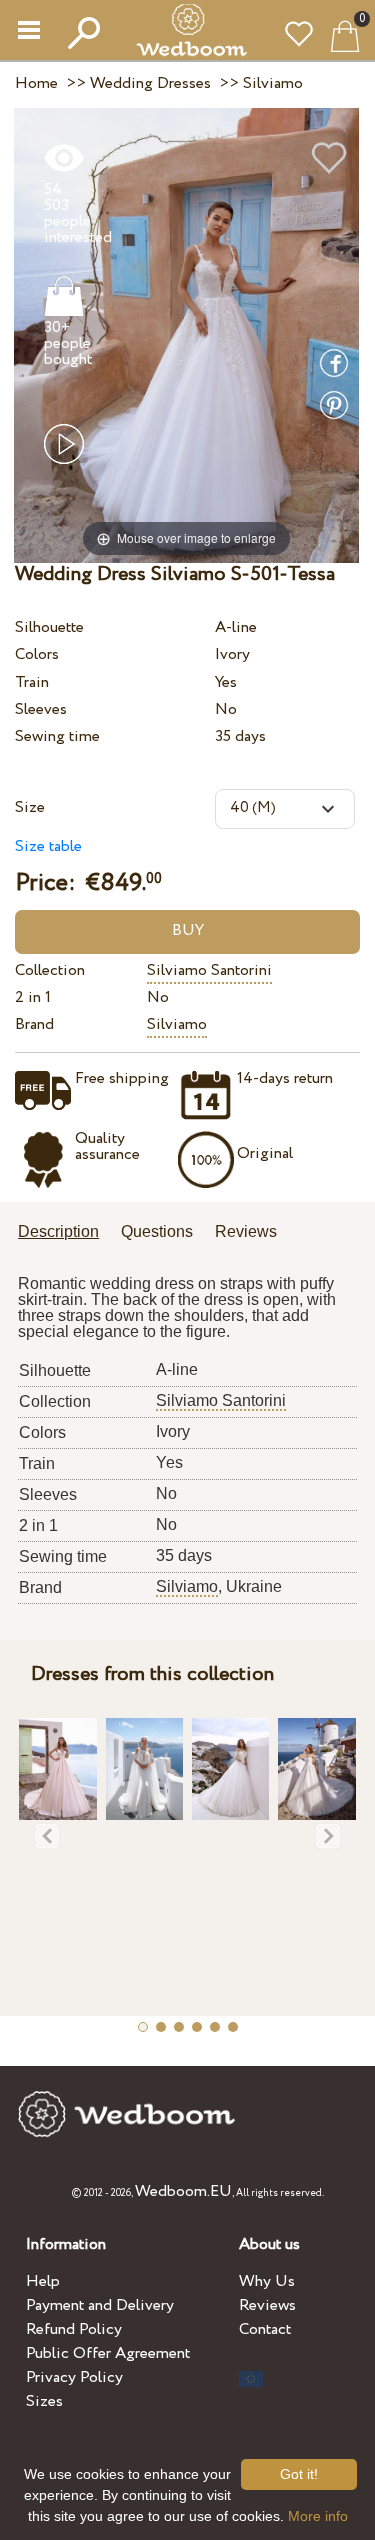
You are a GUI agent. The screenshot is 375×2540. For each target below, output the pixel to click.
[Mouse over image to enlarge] (186, 334)
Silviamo (177, 1024)
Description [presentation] (58, 1231)
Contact (265, 2329)
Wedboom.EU (183, 2191)
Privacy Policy (74, 2377)
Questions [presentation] (157, 1231)
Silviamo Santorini (209, 970)
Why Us (267, 2281)
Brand (34, 1024)
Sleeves (41, 709)
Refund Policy (74, 2329)
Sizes (44, 2401)
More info (318, 2516)
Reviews (267, 2305)
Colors (37, 654)
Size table (48, 846)
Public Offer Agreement (108, 2353)
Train (32, 682)
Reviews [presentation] (246, 1231)
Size (30, 807)
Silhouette (49, 627)
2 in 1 (33, 997)
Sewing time (57, 736)
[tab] (65, 1233)
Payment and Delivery (100, 2305)
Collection (50, 970)
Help (43, 2281)
